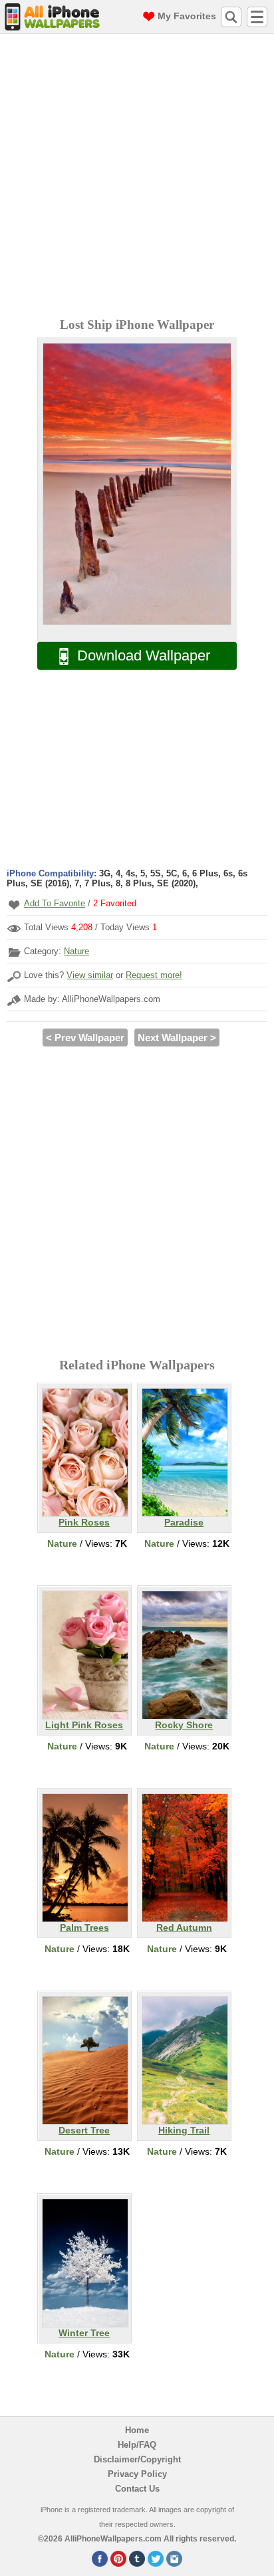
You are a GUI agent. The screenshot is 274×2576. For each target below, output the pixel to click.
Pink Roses (84, 1522)
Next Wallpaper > (177, 1038)
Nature (76, 951)
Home (137, 2430)
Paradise (184, 1522)
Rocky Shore (184, 1725)
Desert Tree (84, 2130)
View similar (90, 975)
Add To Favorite (55, 903)
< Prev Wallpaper (85, 1038)
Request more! (154, 975)
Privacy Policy (137, 2474)
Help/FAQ (137, 2445)
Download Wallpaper (144, 655)
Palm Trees (84, 1928)
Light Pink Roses (84, 1725)
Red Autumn (184, 1928)
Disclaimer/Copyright (137, 2459)
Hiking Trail (184, 2130)
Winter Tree (84, 2333)
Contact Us (137, 2489)
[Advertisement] (137, 177)
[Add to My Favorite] (14, 905)
